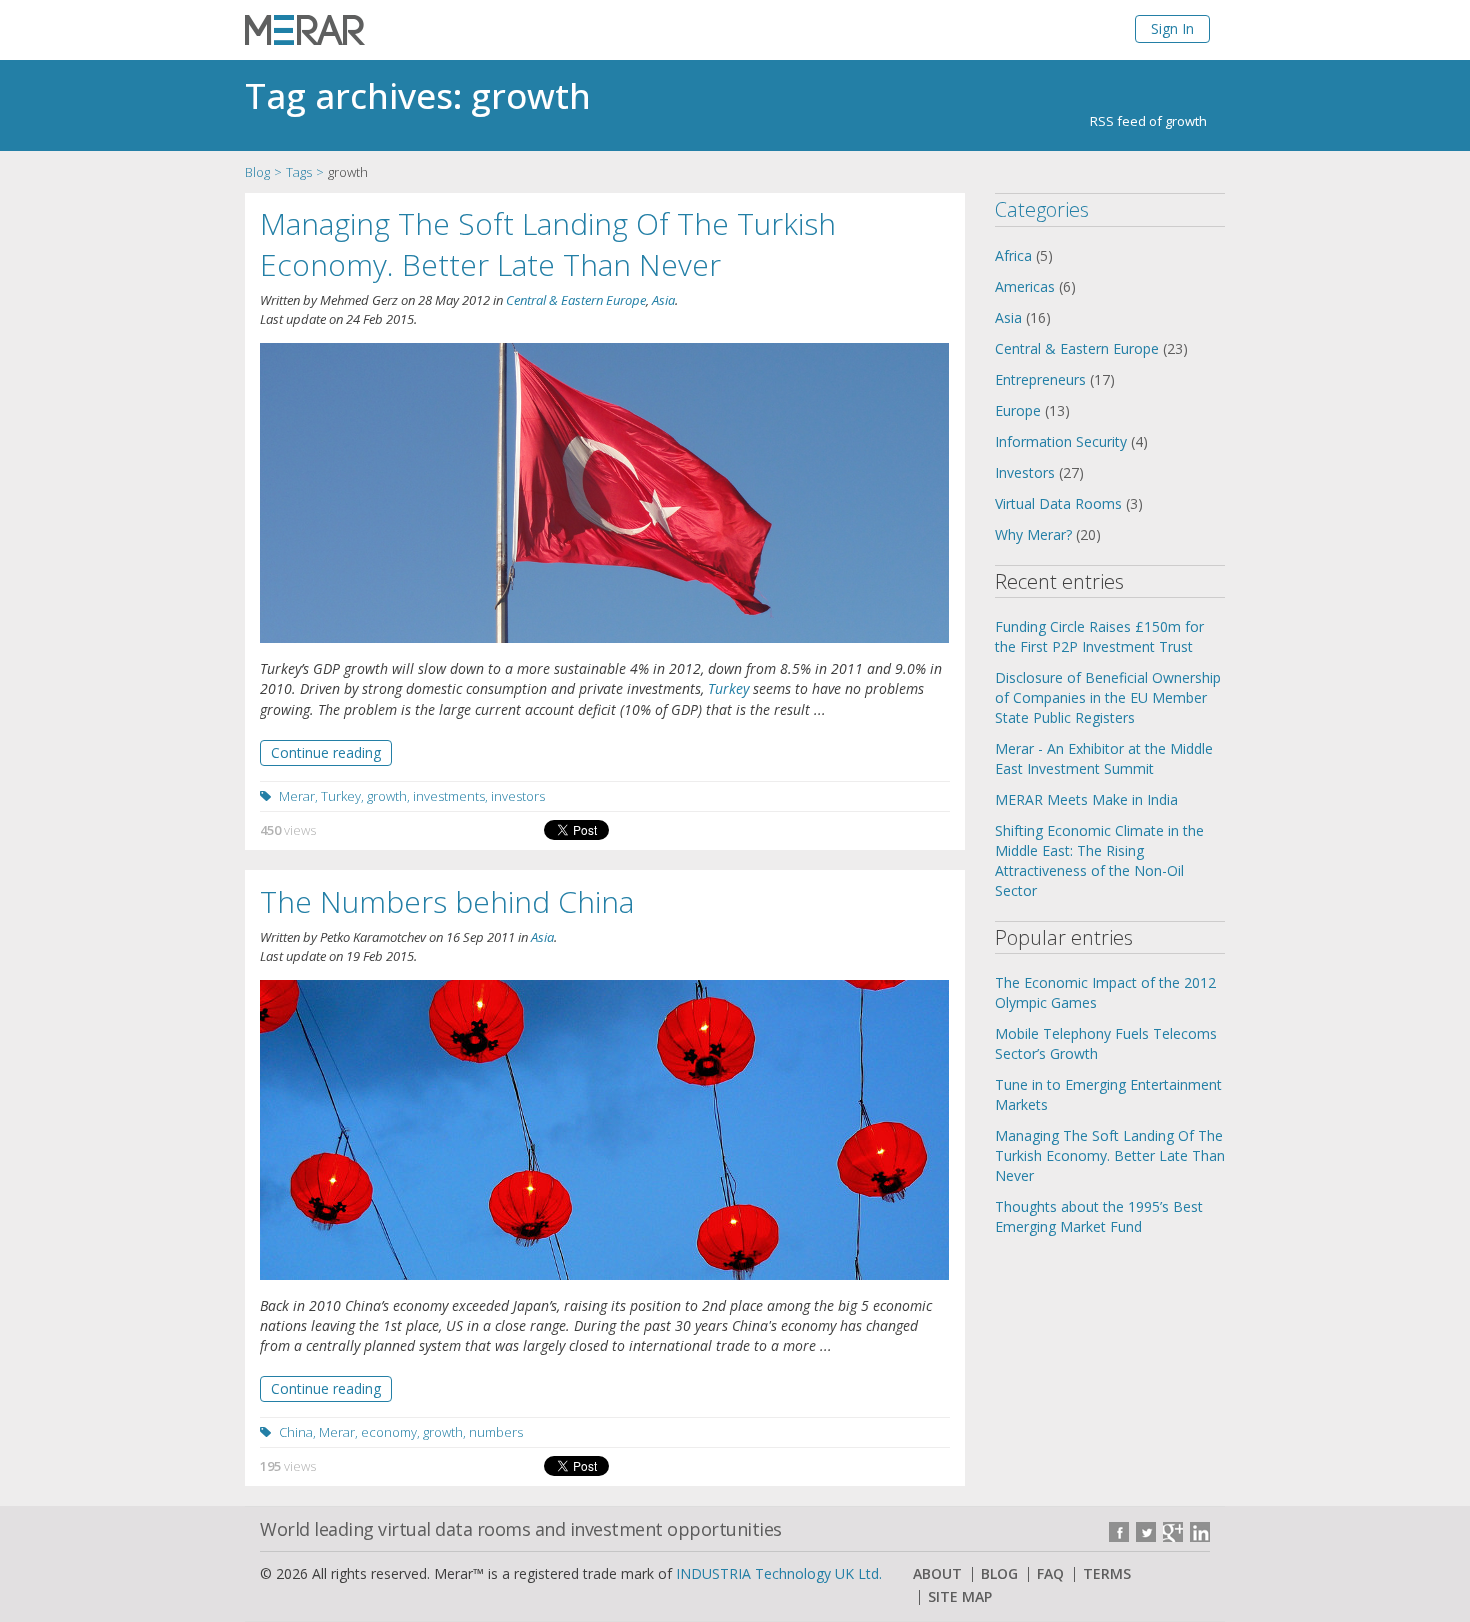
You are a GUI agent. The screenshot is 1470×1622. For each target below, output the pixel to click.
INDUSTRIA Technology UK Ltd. (779, 1573)
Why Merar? (1033, 534)
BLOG (999, 1574)
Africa (1013, 255)
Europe (1018, 410)
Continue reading (326, 752)
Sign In (1172, 28)
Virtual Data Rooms (1058, 503)
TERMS (1107, 1574)
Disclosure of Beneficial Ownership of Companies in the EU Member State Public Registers (1108, 697)
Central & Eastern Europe (576, 300)
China (296, 1432)
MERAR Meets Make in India (1086, 799)
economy (389, 1432)
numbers (496, 1432)
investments (449, 796)
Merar (297, 796)
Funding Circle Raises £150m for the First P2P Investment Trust (1099, 636)
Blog (257, 172)
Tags (299, 172)
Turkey (728, 688)
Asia (663, 300)
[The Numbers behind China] (604, 1130)
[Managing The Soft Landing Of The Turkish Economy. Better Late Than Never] (604, 493)
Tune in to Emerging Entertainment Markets (1108, 1094)
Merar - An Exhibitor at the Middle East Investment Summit (1104, 758)
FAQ (1050, 1574)
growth (387, 796)
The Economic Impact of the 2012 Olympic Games (1105, 992)
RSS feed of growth (1148, 121)
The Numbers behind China (447, 901)
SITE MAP (960, 1597)
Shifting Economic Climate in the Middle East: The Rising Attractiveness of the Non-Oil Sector (1099, 860)
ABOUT (937, 1574)
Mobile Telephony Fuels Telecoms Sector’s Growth (1106, 1043)
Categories (1042, 209)
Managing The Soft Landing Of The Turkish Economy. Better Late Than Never (548, 244)
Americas (1025, 286)
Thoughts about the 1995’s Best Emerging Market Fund (1099, 1216)
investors (518, 796)
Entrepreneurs (1040, 379)
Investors (1025, 472)
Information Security (1061, 441)
